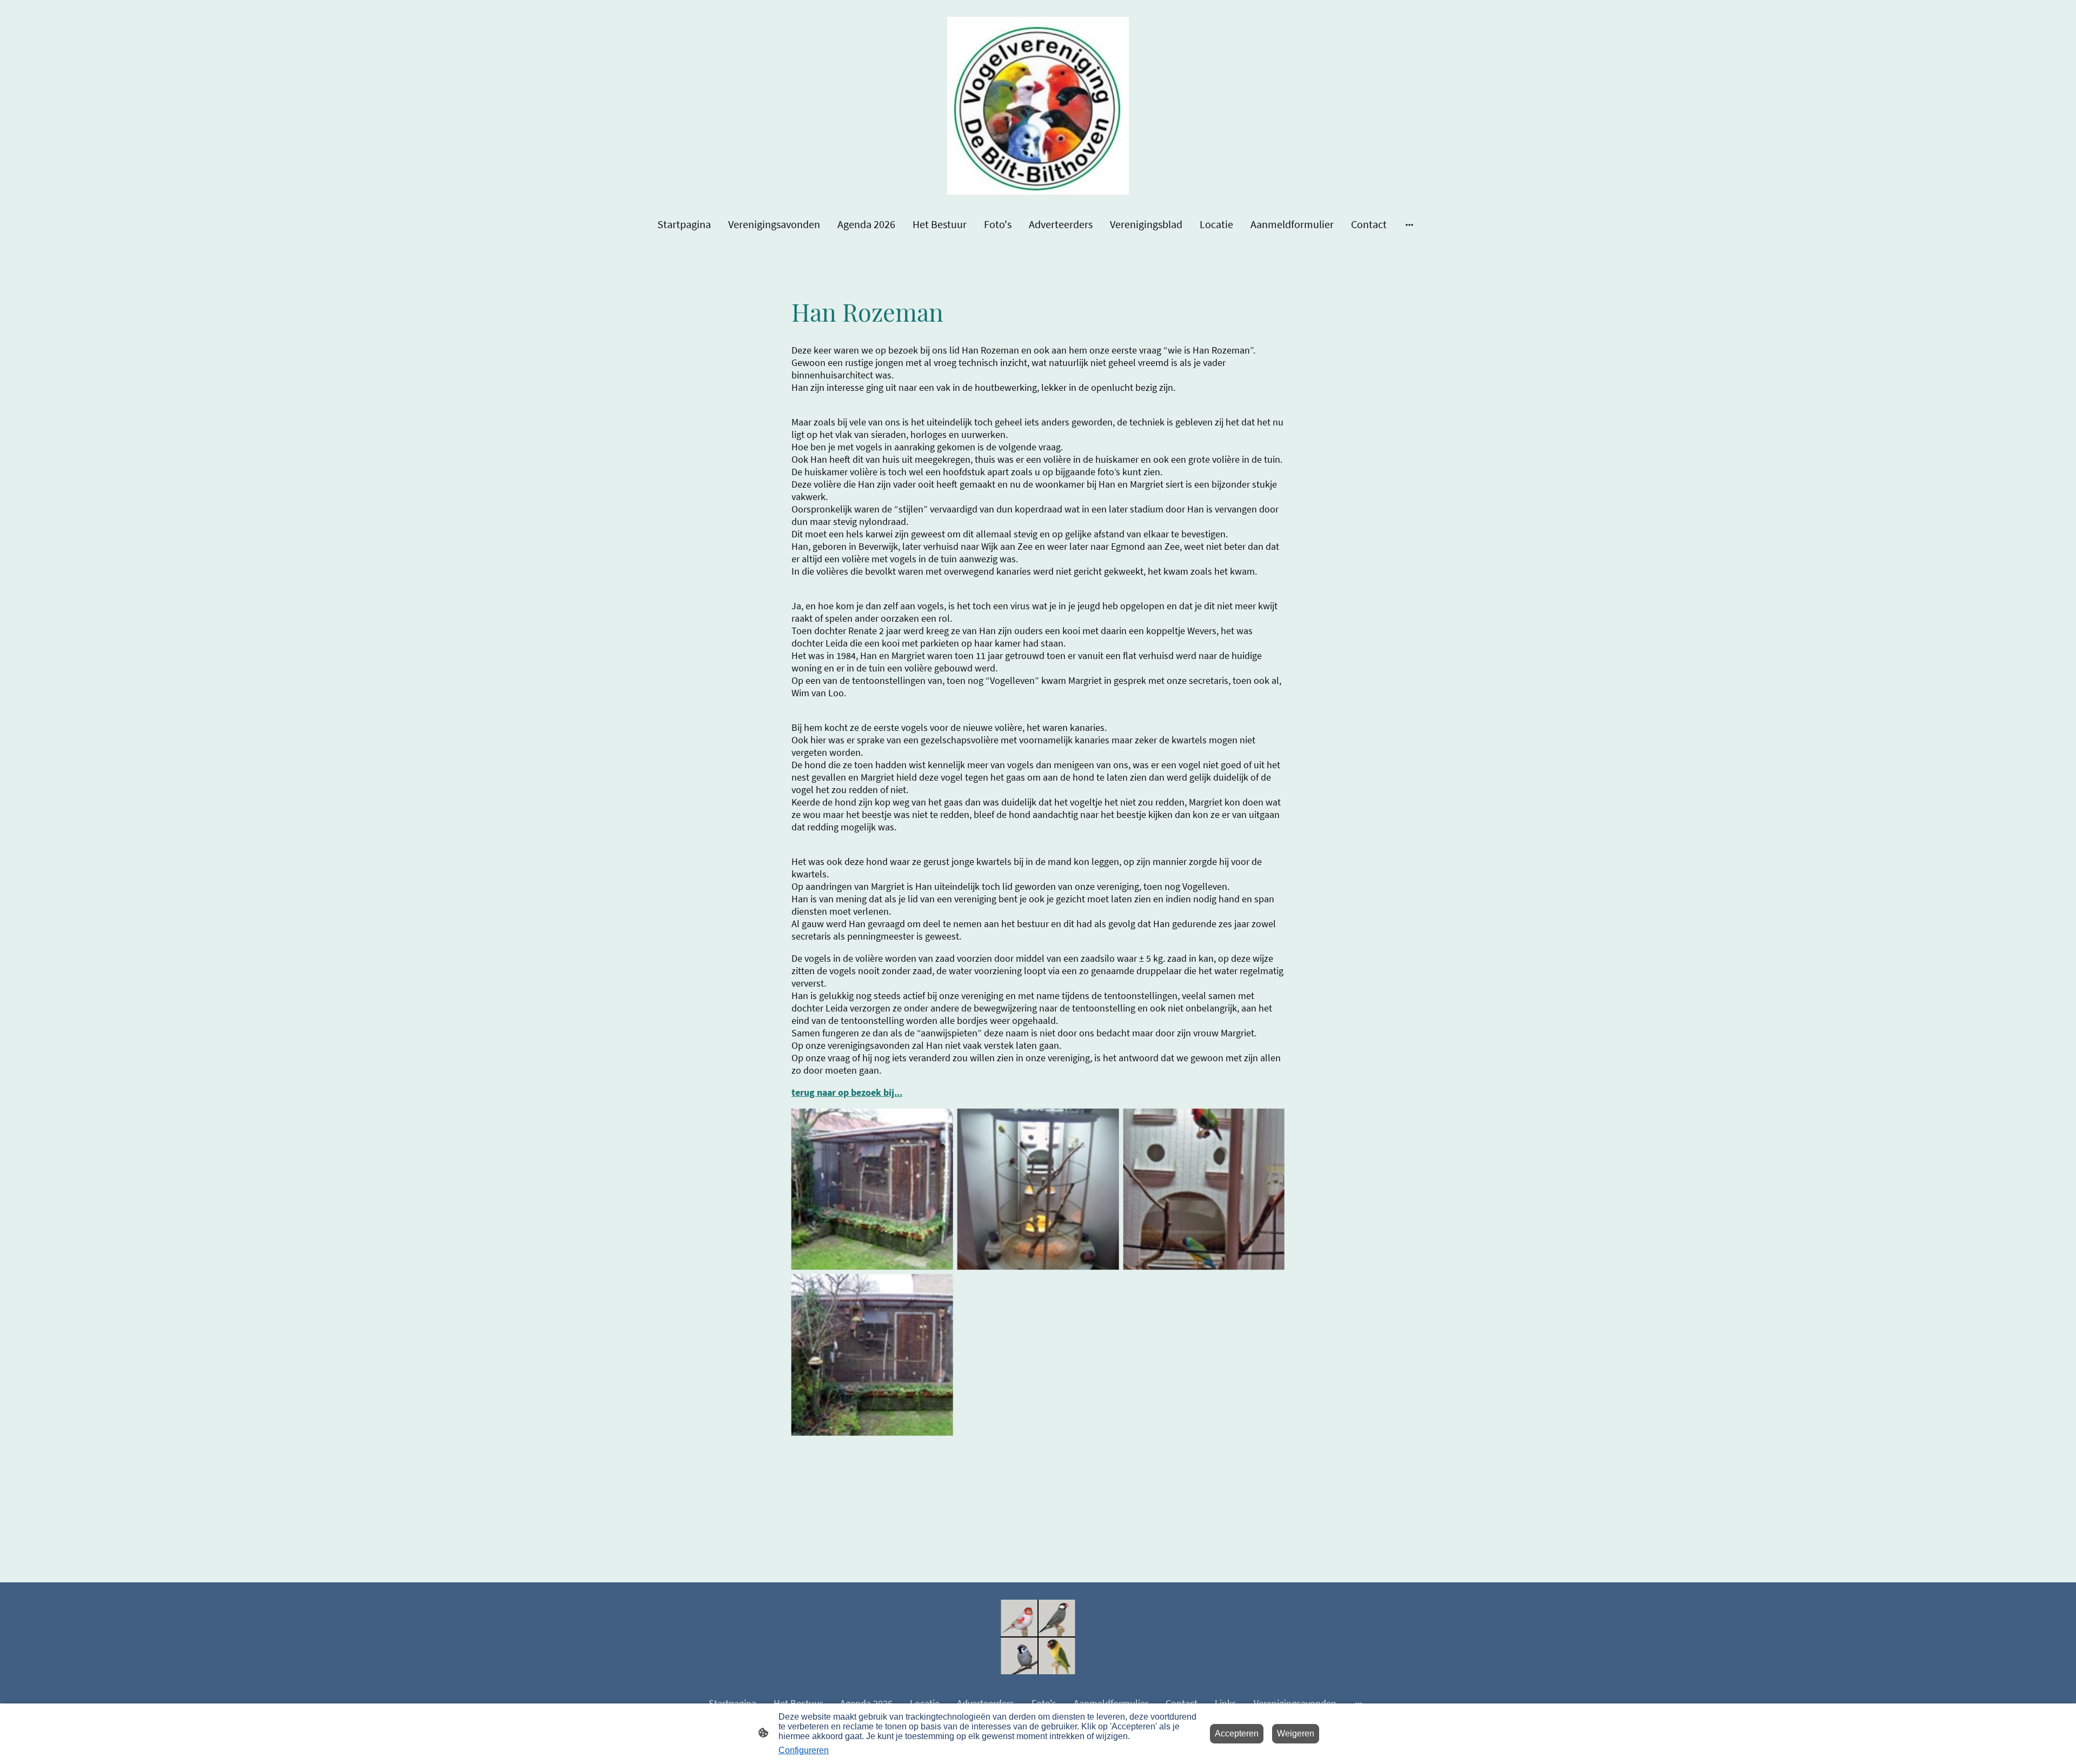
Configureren (804, 1750)
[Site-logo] (1038, 106)
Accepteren (1237, 1733)
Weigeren (1296, 1733)
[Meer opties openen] (1409, 224)
